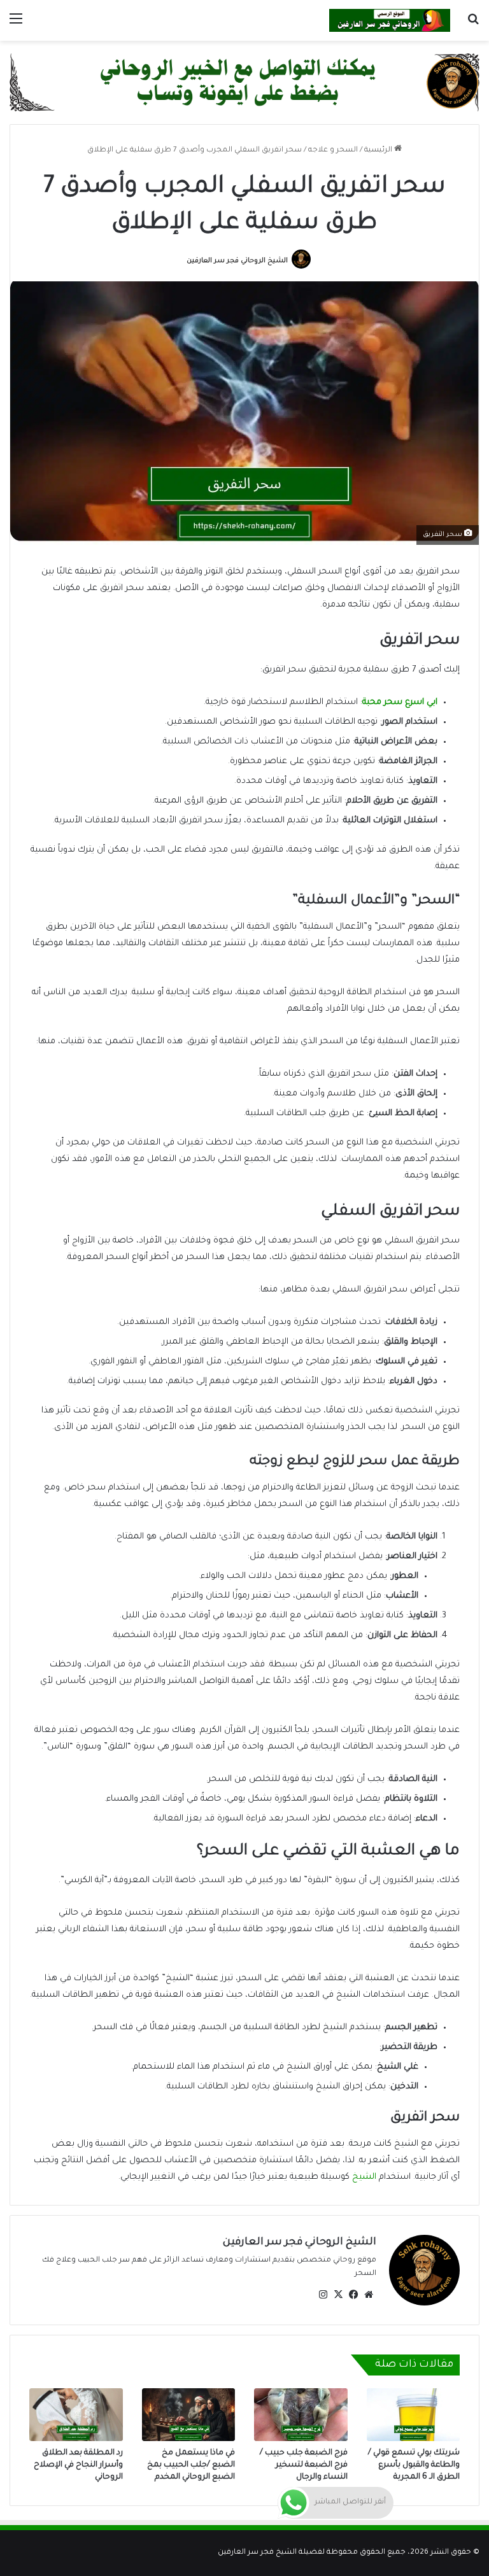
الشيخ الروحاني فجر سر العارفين (237, 261)
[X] (338, 2295)
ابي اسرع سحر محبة (400, 702)
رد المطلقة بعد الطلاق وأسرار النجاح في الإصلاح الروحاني (78, 2465)
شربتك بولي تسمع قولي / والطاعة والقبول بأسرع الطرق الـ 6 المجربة (414, 2465)
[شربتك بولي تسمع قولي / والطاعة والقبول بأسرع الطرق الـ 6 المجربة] (414, 2414)
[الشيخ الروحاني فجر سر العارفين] (390, 20)
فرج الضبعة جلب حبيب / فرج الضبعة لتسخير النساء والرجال (304, 2465)
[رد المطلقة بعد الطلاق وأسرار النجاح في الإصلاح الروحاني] (76, 2414)
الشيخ (363, 2177)
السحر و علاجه (333, 151)
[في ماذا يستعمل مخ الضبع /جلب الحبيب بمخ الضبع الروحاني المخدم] (189, 2414)
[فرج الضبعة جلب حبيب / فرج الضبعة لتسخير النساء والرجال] (301, 2414)
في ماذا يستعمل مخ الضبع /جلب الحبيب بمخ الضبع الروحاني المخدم (191, 2465)
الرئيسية (379, 151)
